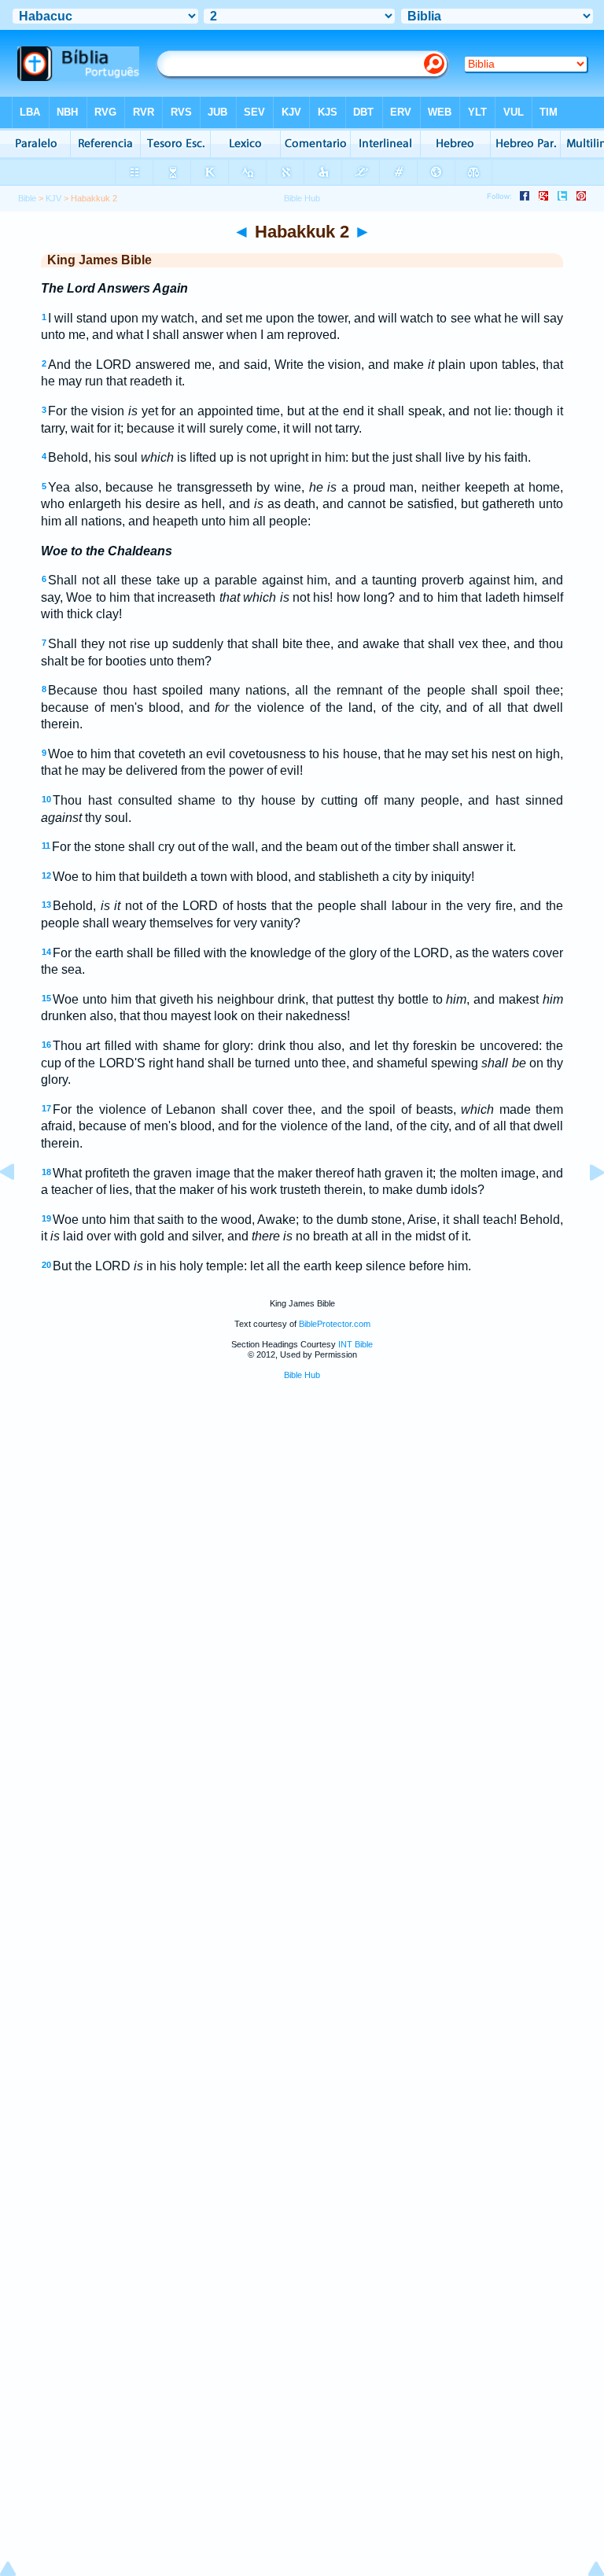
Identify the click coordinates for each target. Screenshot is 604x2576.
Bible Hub (302, 1375)
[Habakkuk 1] (20, 1208)
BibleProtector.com (335, 1324)
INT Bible (355, 1344)
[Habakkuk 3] (584, 1208)
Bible (27, 198)
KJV (53, 198)
